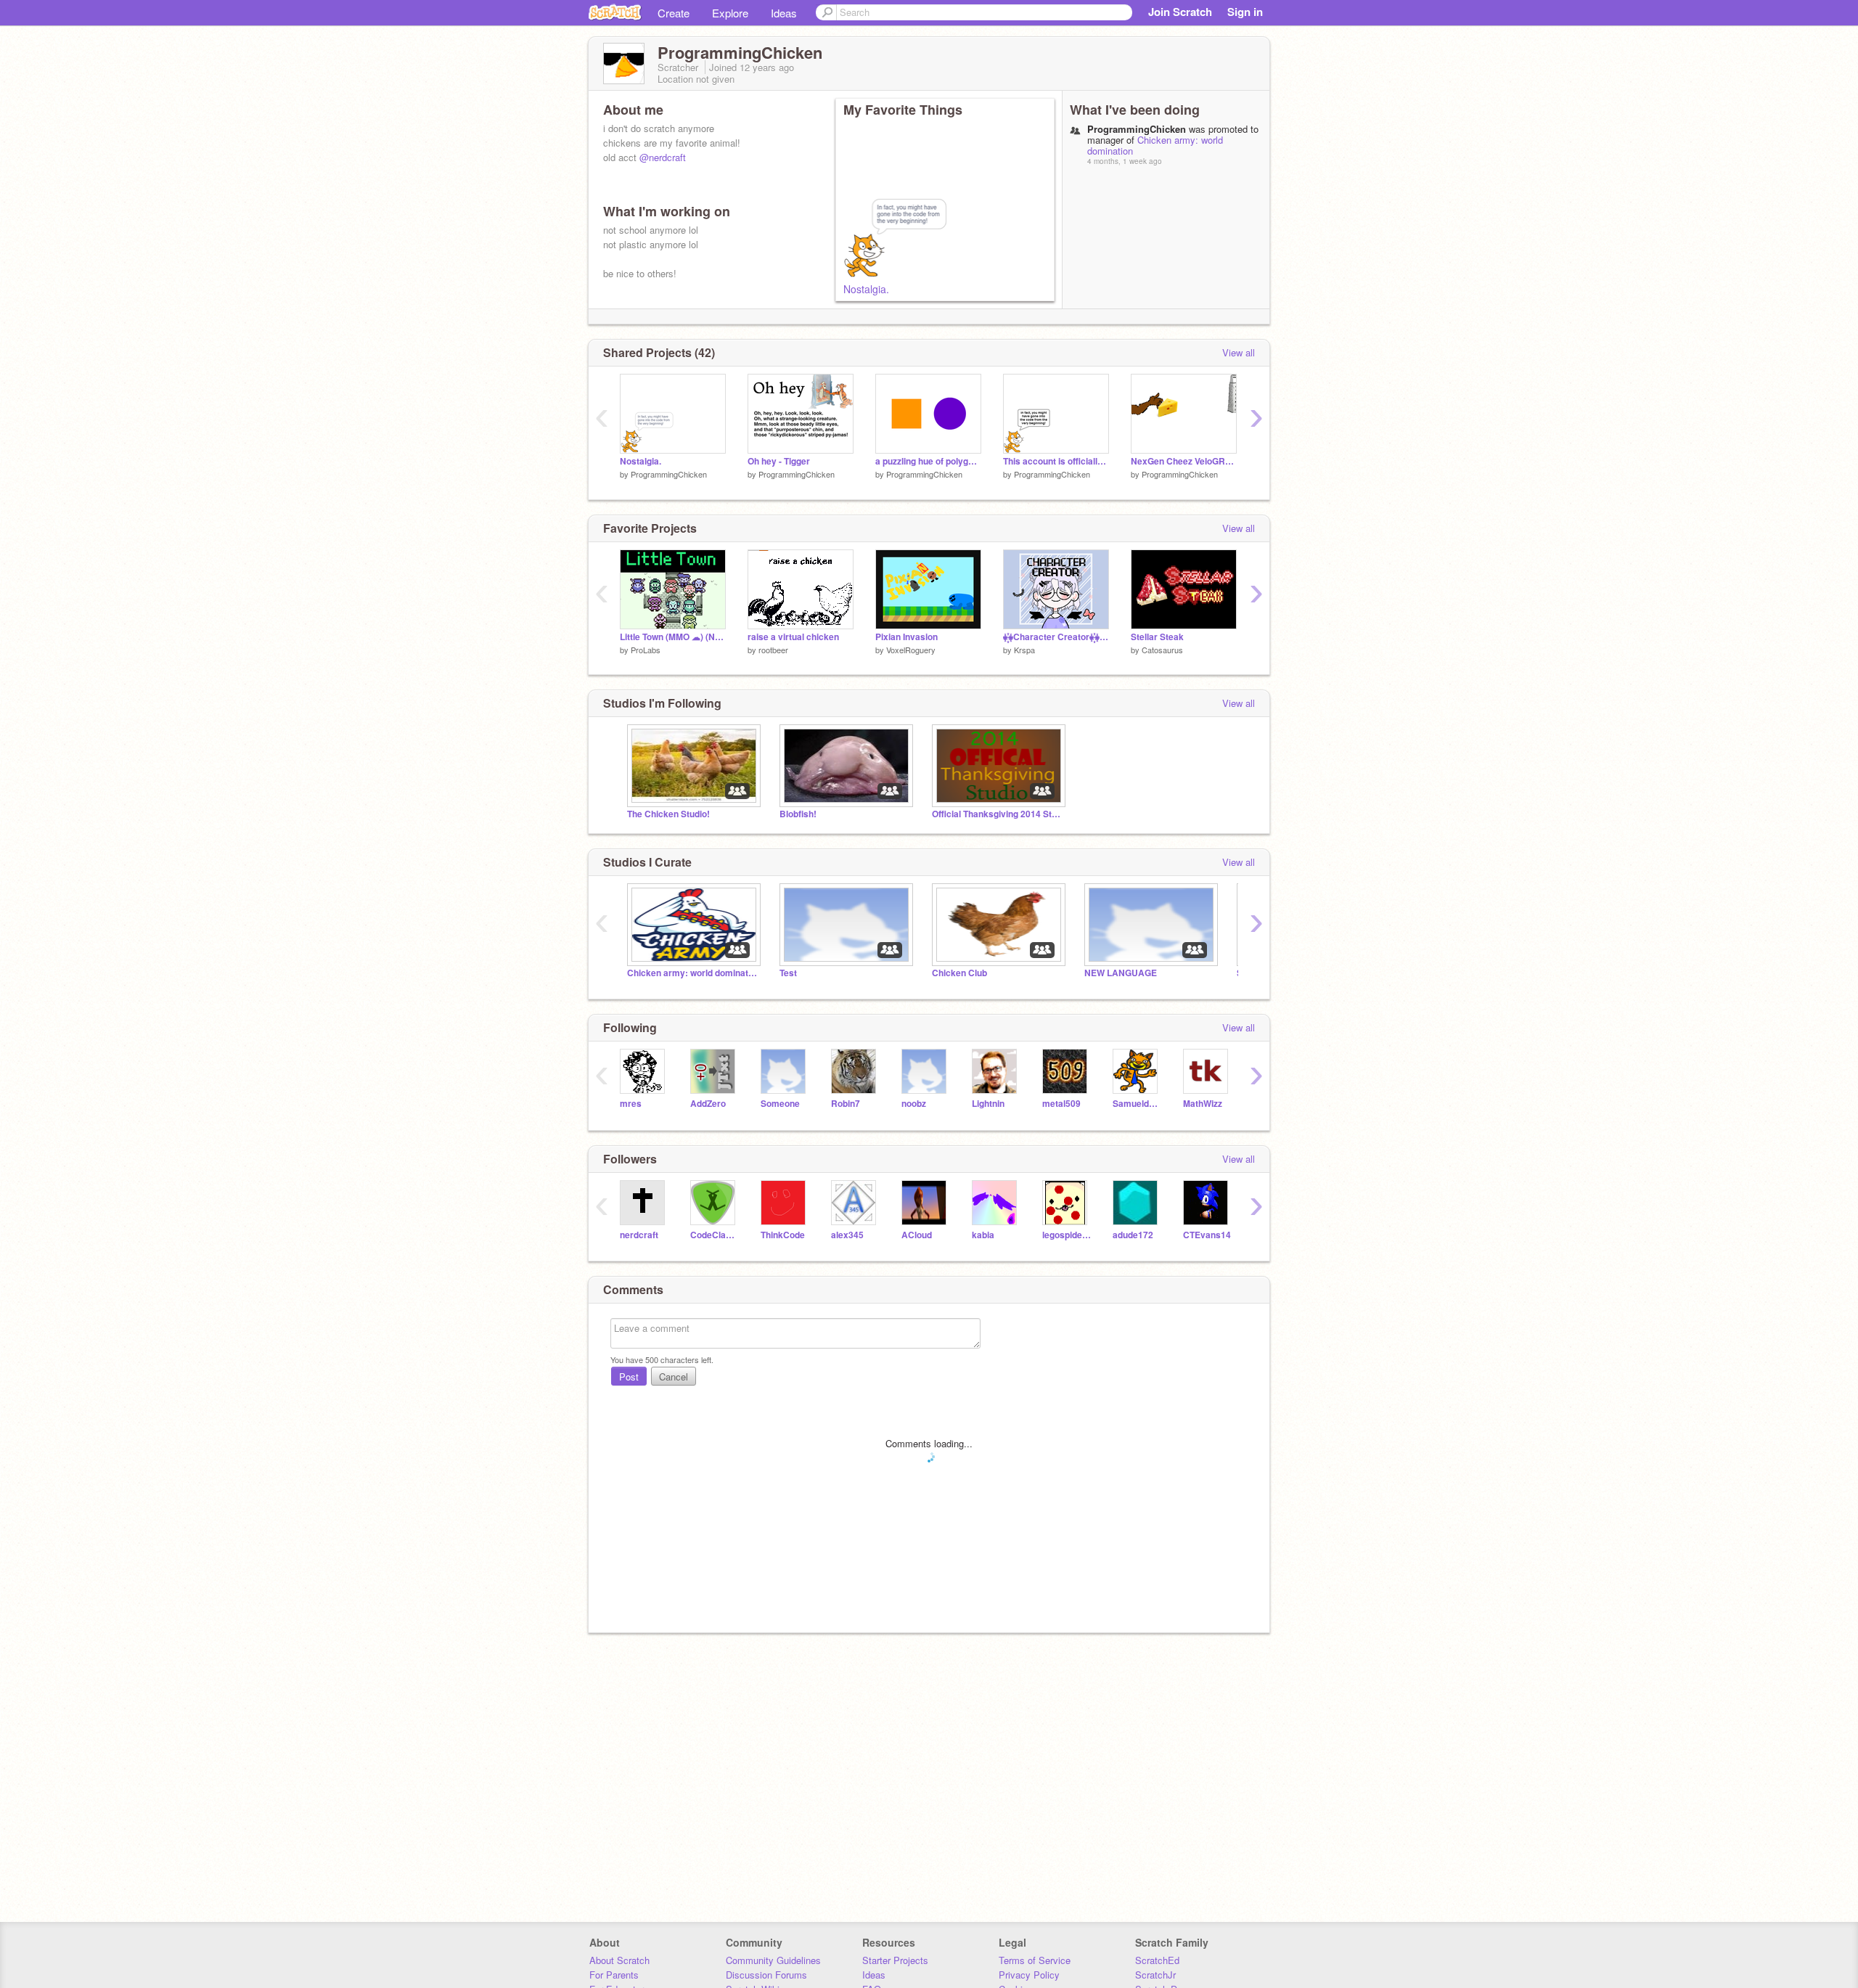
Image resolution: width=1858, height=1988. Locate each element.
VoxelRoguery (911, 650)
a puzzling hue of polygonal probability (928, 461)
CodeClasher (715, 1235)
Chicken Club (959, 973)
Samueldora (1137, 1104)
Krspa (1024, 650)
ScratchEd (1157, 1960)
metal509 (1061, 1104)
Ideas (784, 13)
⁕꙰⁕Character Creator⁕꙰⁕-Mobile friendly (1056, 637)
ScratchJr (1155, 1975)
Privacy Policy (1029, 1975)
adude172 (1133, 1235)
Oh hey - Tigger (779, 461)
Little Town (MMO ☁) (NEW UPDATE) (673, 637)
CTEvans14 (1207, 1235)
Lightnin (988, 1104)
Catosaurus (1162, 650)
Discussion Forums (766, 1975)
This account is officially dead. (1056, 461)
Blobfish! (798, 814)
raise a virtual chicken (793, 637)
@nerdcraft (663, 157)
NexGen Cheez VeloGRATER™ (1184, 461)
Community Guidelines (773, 1960)
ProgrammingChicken (669, 474)
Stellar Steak (1157, 637)
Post (629, 1377)
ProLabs (646, 650)
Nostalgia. (866, 289)
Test (788, 973)
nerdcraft (639, 1235)
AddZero (708, 1104)
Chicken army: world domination (1155, 145)
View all (1239, 352)
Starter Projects (895, 1960)
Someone (780, 1104)
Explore (730, 13)
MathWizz (1203, 1104)
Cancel (674, 1377)
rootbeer (773, 650)
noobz (914, 1104)
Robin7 (846, 1104)
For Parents (614, 1975)
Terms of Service (1035, 1960)
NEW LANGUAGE (1121, 973)
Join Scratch (1180, 12)
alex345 (847, 1235)
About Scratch (619, 1960)
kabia (983, 1235)
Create (674, 13)
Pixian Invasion (907, 637)
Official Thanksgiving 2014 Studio (997, 814)
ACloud (917, 1235)
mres (631, 1104)
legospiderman (1067, 1235)
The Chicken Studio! (668, 814)
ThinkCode (783, 1235)
